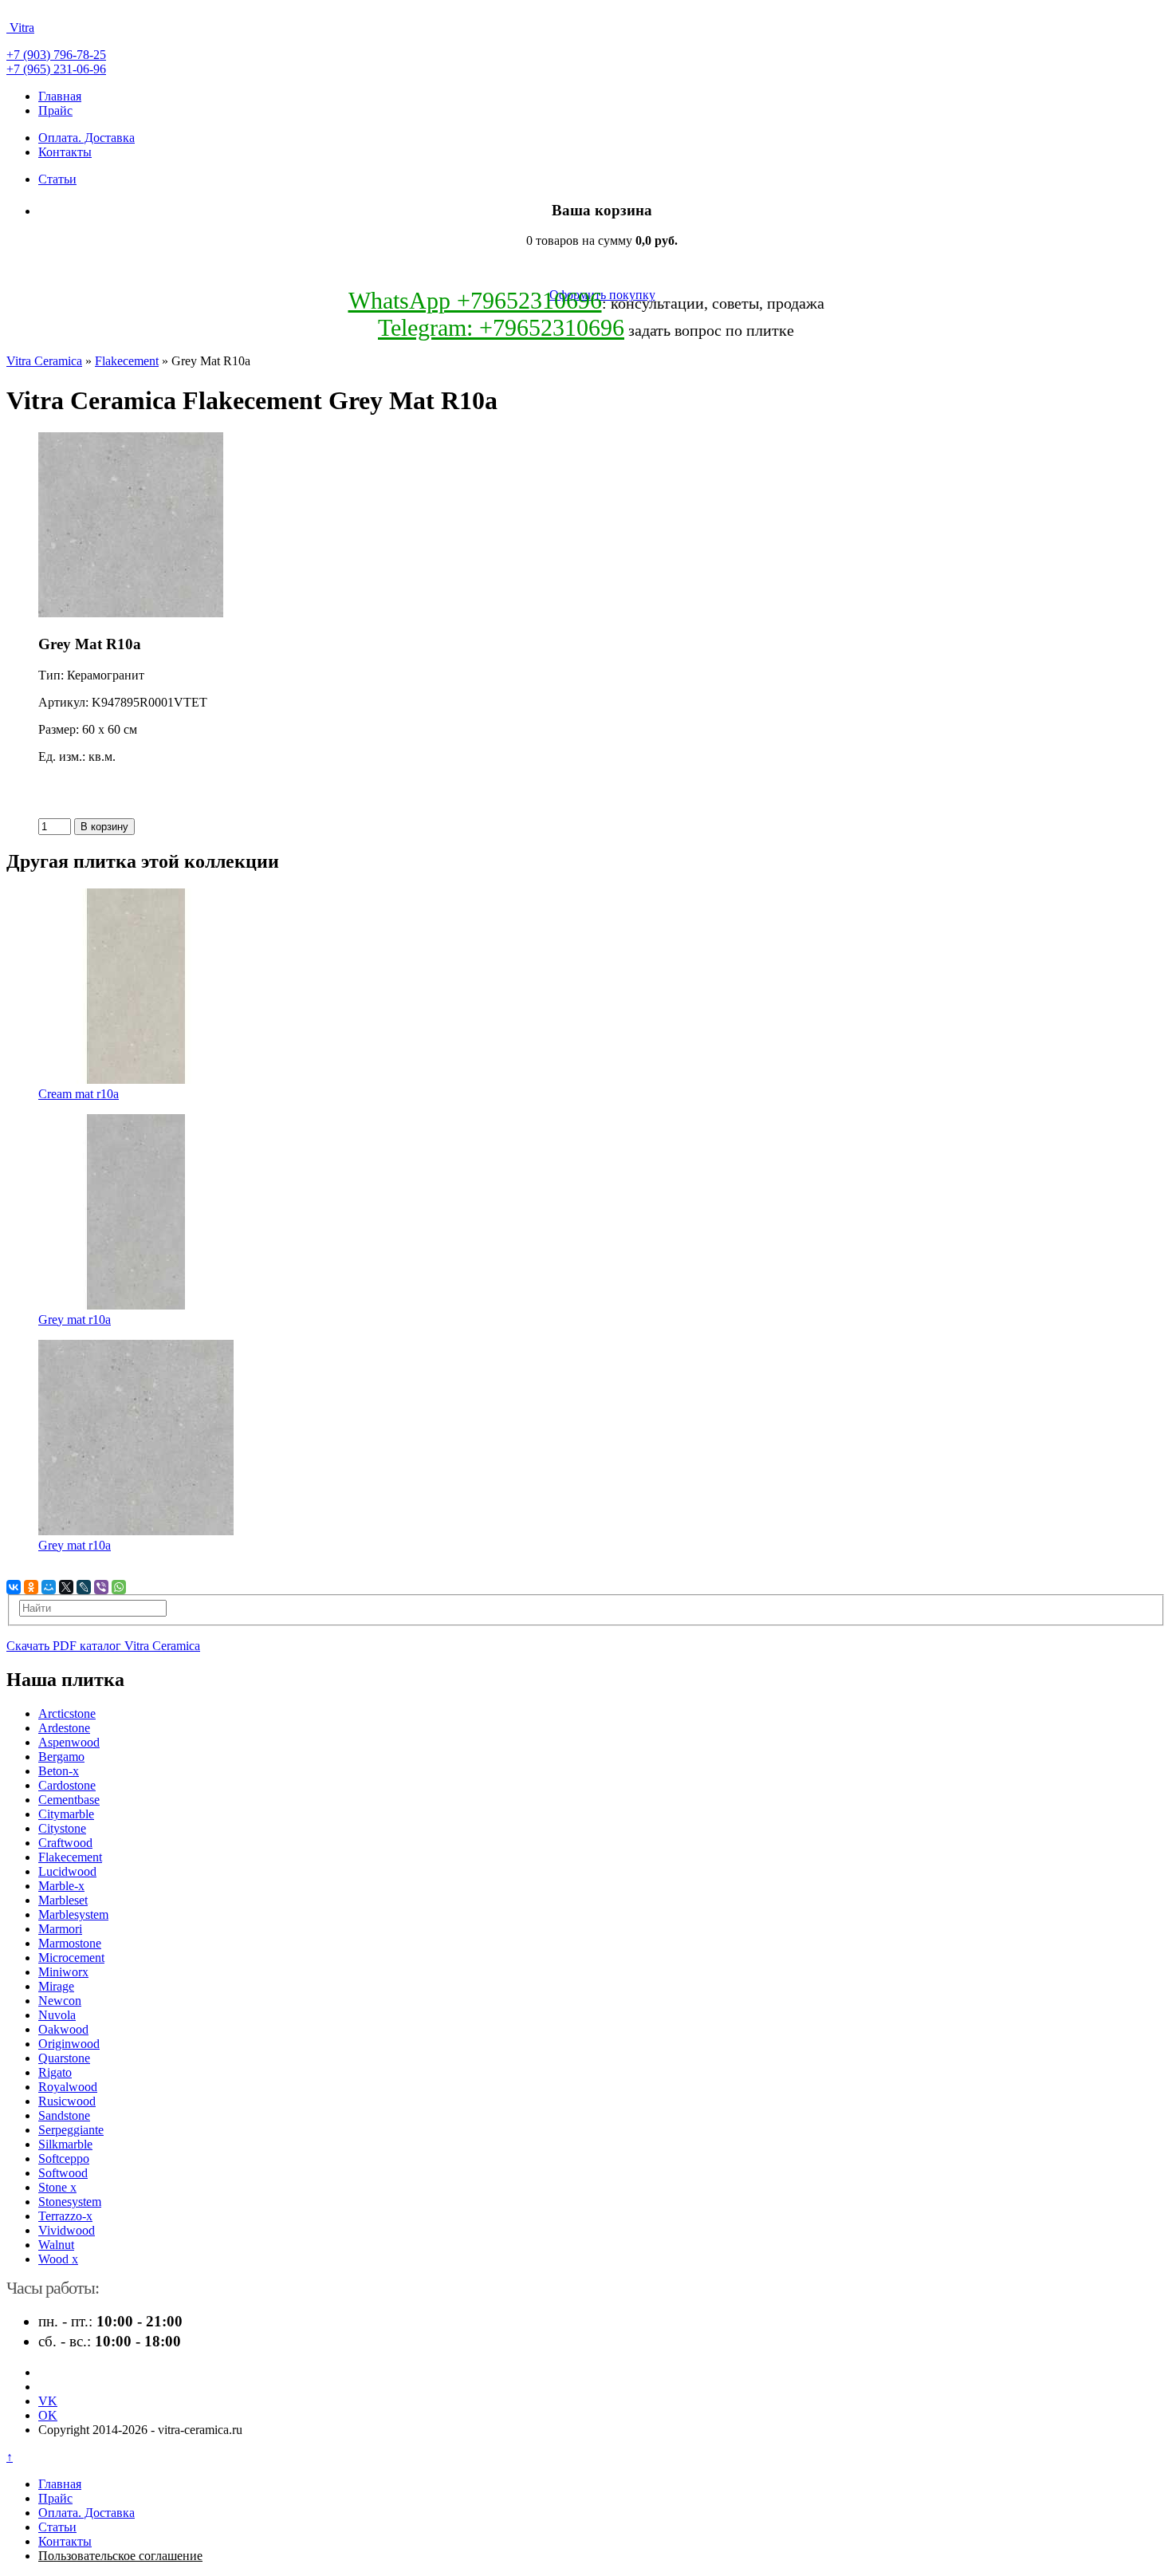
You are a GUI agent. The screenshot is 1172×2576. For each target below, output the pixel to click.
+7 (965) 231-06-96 (56, 69)
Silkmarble (65, 2144)
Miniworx (63, 1972)
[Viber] (101, 1587)
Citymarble (66, 1814)
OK (48, 2415)
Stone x (57, 2187)
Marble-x (61, 1886)
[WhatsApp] (119, 1587)
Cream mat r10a (79, 1094)
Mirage (56, 1986)
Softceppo (64, 2158)
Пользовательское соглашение (120, 2556)
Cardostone (67, 1785)
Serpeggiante (71, 2130)
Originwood (69, 2044)
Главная (60, 96)
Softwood (63, 2173)
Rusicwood (67, 2101)
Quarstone (64, 2058)
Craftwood (65, 1843)
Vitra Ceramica (44, 361)
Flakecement (127, 361)
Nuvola (57, 2015)
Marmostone (70, 1943)
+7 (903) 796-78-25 (56, 55)
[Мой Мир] (49, 1587)
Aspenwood (69, 1742)
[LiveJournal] (84, 1587)
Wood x (58, 2259)
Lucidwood (67, 1871)
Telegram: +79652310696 (501, 327)
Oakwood (63, 2029)
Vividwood (67, 2230)
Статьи (57, 179)
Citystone (62, 1828)
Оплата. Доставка (87, 138)
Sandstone (64, 2115)
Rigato (55, 2072)
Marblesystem (73, 1914)
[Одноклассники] (31, 1587)
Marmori (60, 1929)
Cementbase (69, 1800)
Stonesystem (70, 2202)
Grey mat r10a (75, 1320)
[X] (66, 1587)
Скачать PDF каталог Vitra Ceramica (103, 1646)
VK (48, 2401)
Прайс (55, 110)
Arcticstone (67, 1713)
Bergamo (61, 1757)
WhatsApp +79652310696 (475, 300)
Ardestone (64, 1728)
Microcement (71, 1958)
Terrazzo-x (65, 2216)
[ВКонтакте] (14, 1587)
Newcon (60, 2001)
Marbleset (63, 1900)
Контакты (65, 152)
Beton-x (59, 1771)
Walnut (56, 2245)
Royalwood (68, 2087)
